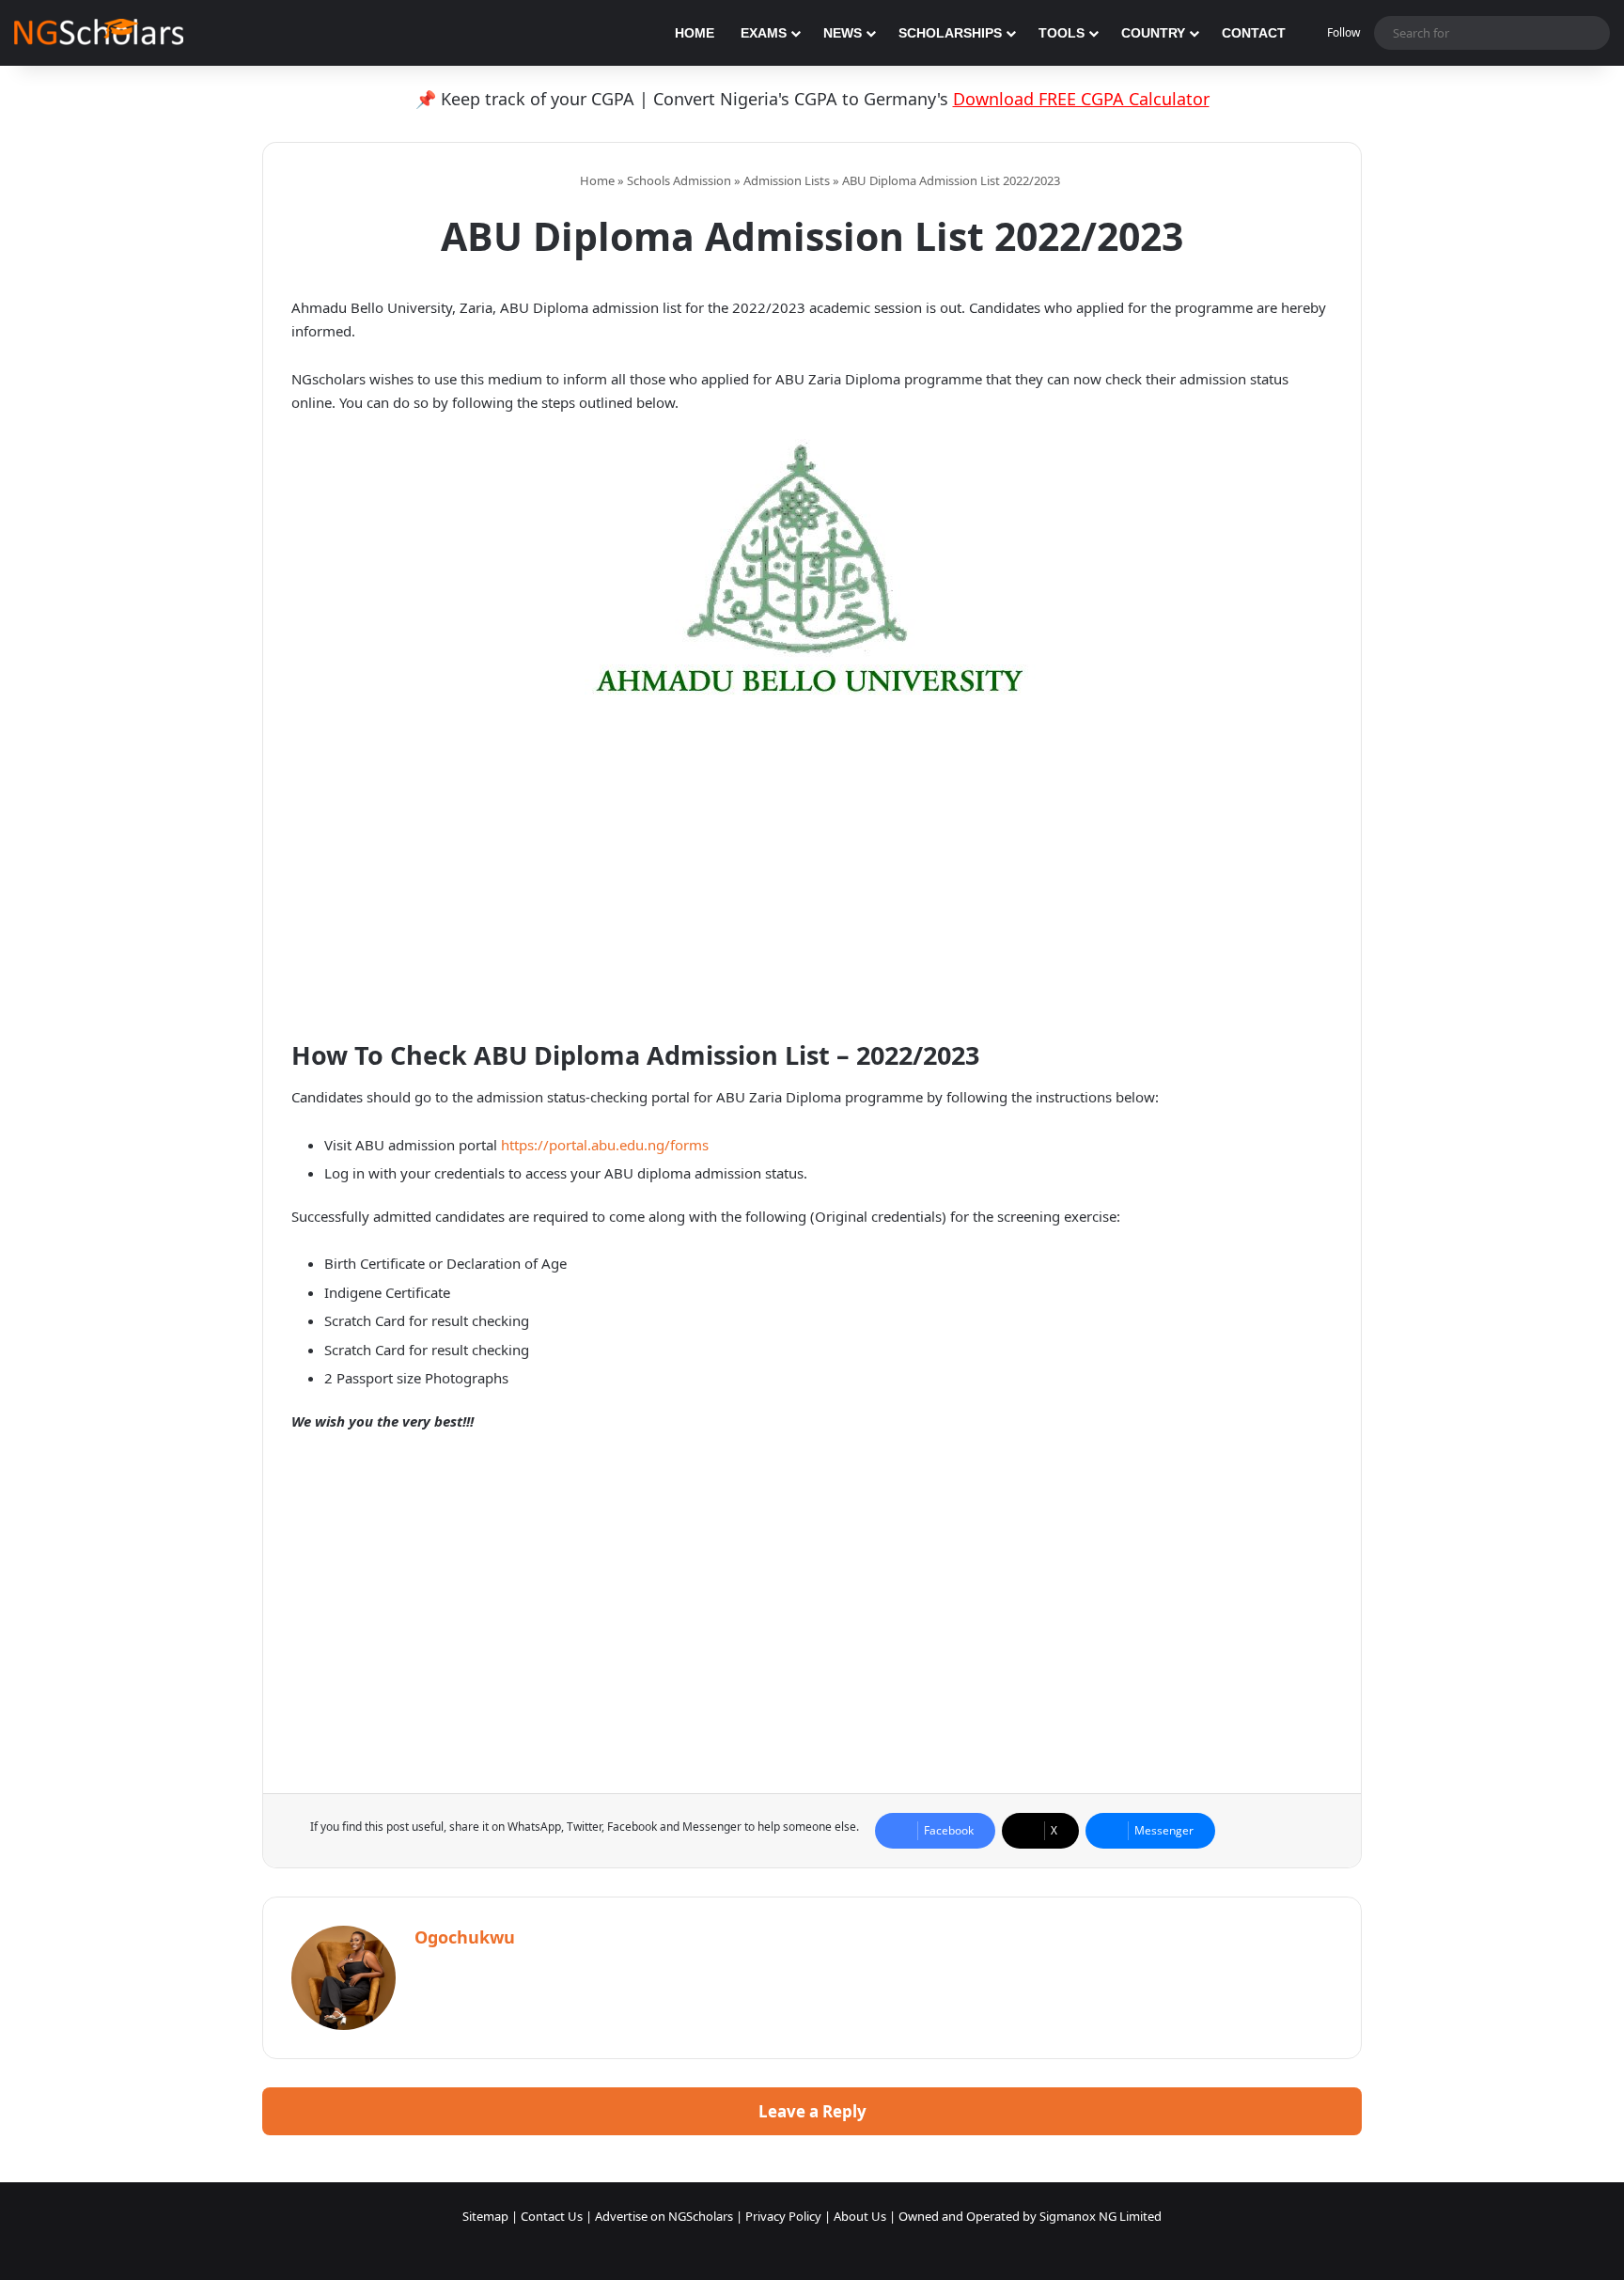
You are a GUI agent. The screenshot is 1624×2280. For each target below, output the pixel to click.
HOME (695, 33)
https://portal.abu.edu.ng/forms (605, 1145)
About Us (860, 2216)
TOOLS (1062, 33)
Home (596, 180)
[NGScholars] (99, 33)
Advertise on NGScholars (664, 2216)
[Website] (426, 1970)
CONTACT (1254, 33)
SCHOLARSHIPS (950, 33)
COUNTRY (1153, 33)
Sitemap (485, 2216)
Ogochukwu (465, 1937)
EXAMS (764, 33)
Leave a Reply (812, 2111)
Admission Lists (787, 180)
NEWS (843, 33)
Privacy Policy (783, 2216)
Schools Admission (679, 180)
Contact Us (552, 2216)
